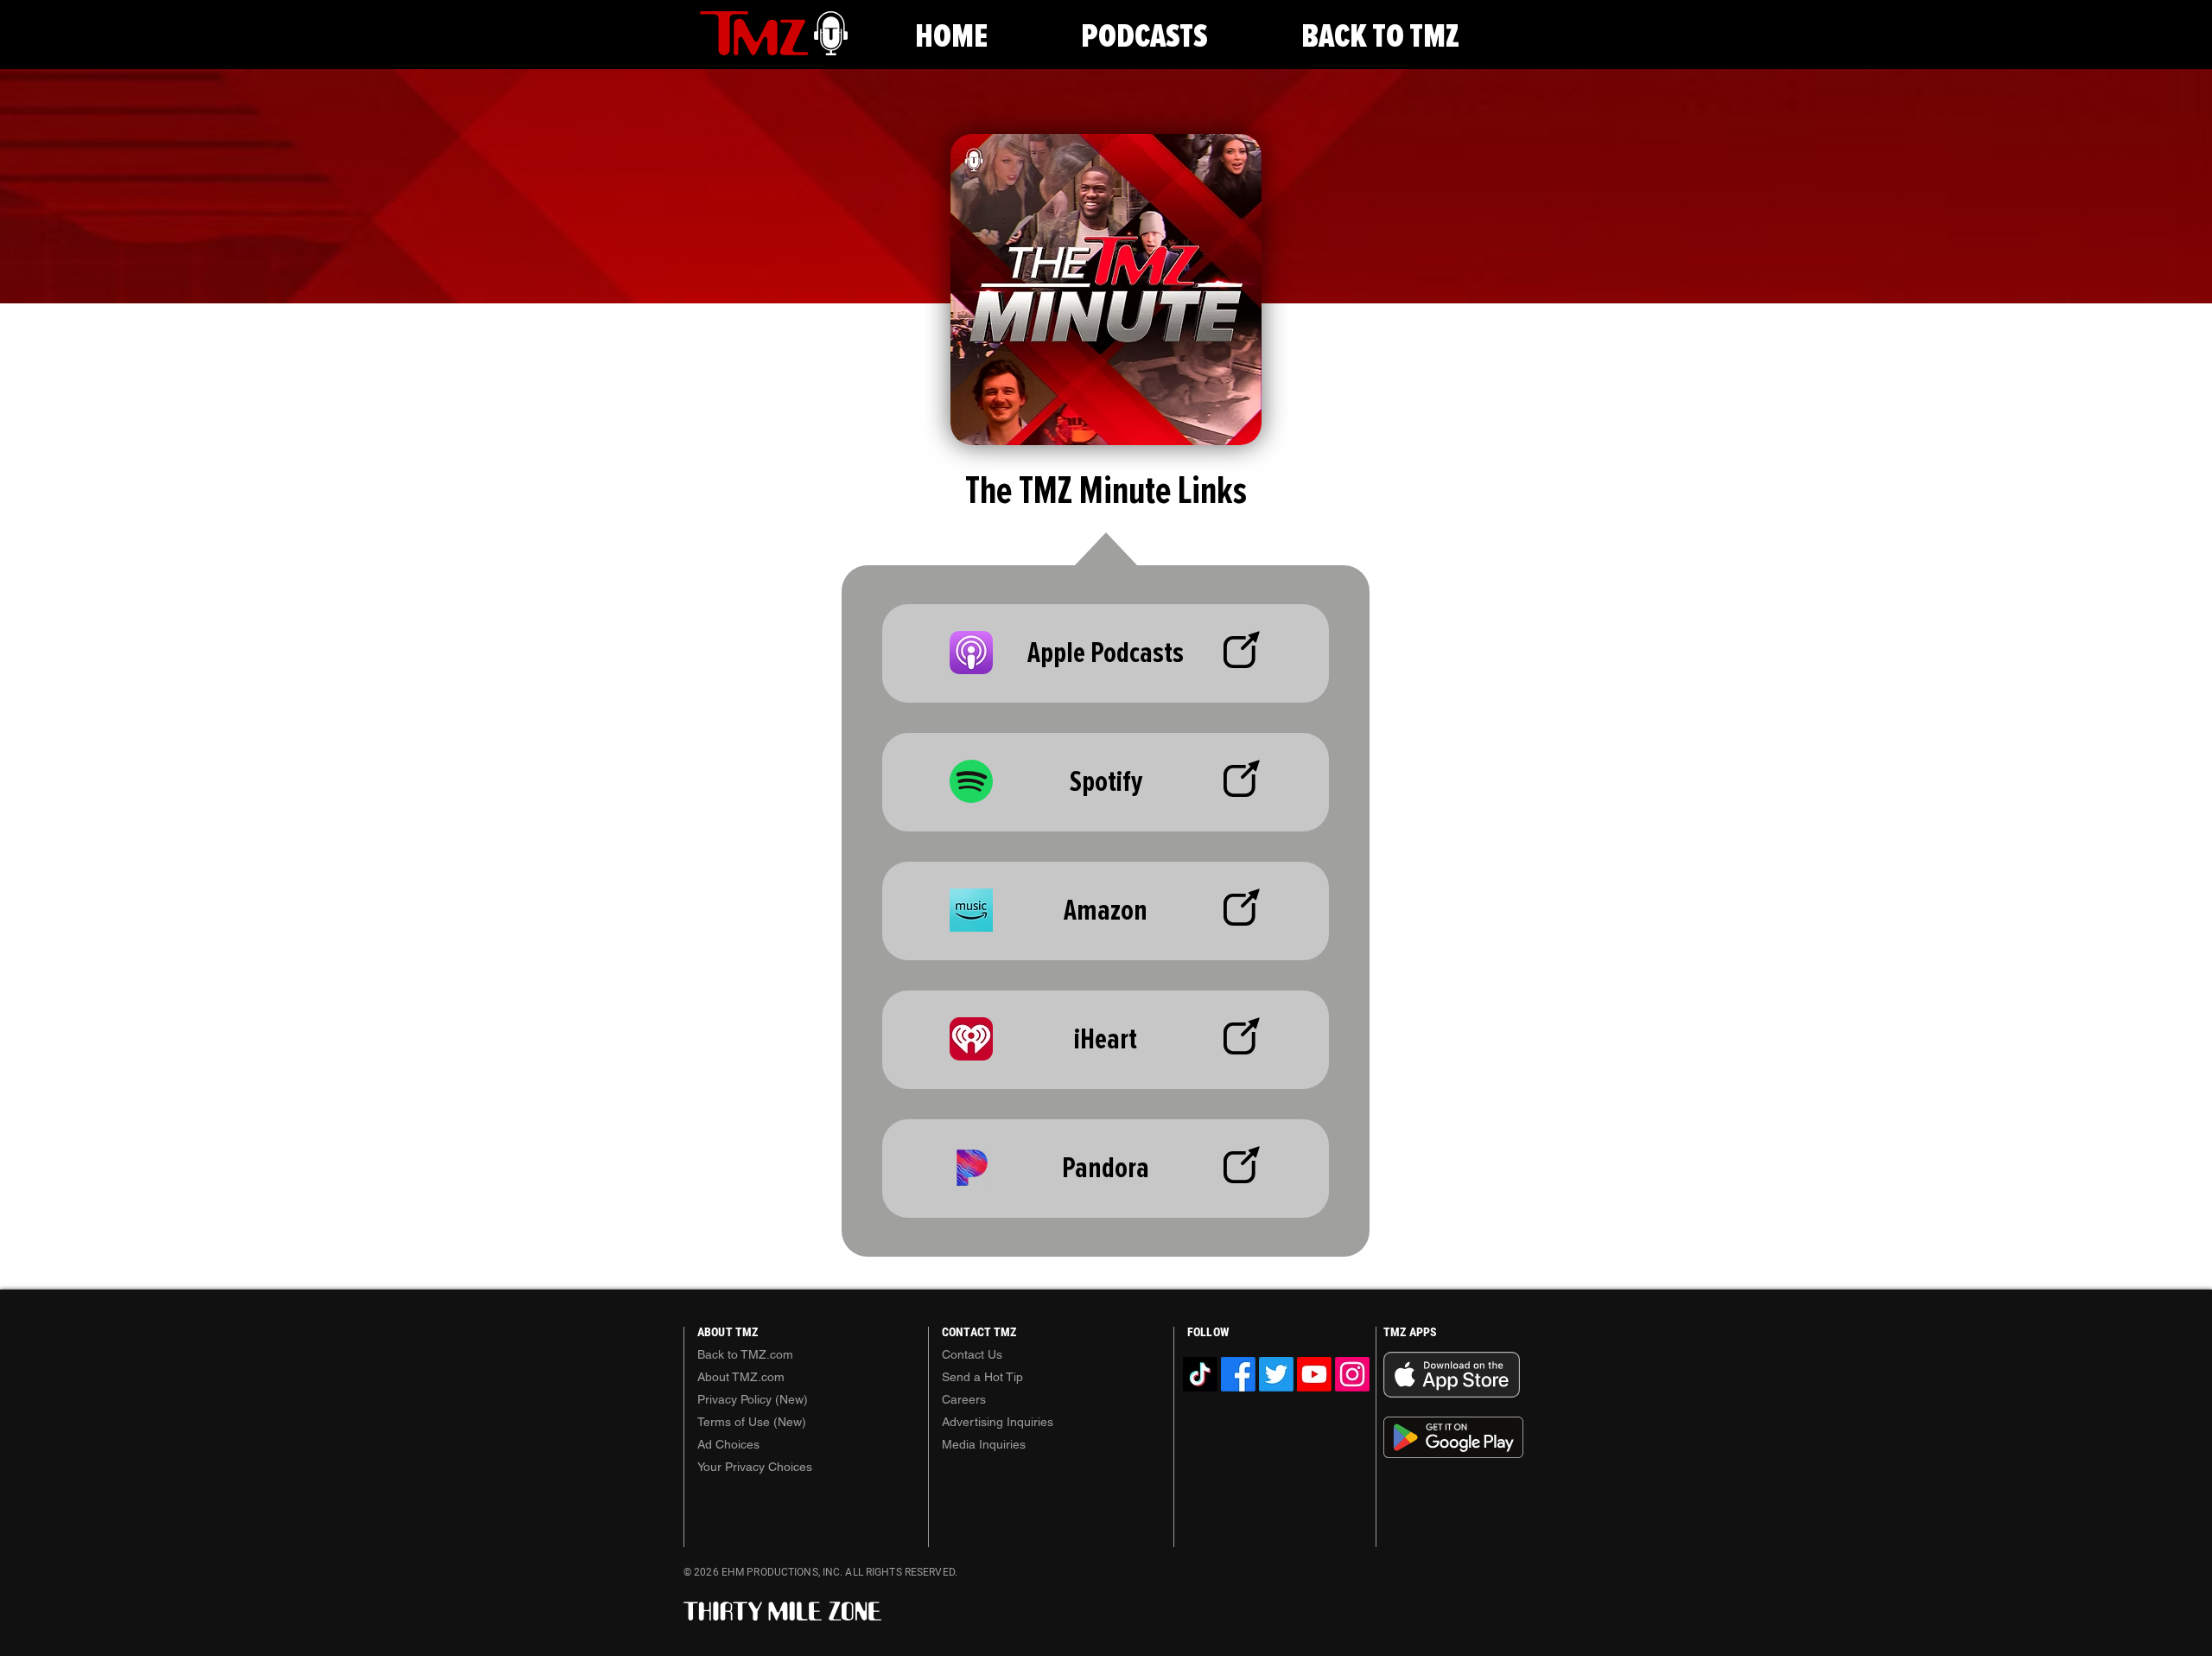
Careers (964, 1399)
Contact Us (972, 1354)
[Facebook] (1238, 1374)
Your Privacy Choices (755, 1467)
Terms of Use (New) (752, 1422)
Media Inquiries (984, 1444)
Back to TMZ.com (745, 1354)
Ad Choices (728, 1444)
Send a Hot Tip (982, 1377)
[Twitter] (1276, 1374)
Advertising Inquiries (998, 1422)
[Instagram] (1352, 1374)
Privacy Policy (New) (753, 1399)
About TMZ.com (741, 1377)
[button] (1144, 37)
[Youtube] (1314, 1374)
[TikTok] (1200, 1374)
